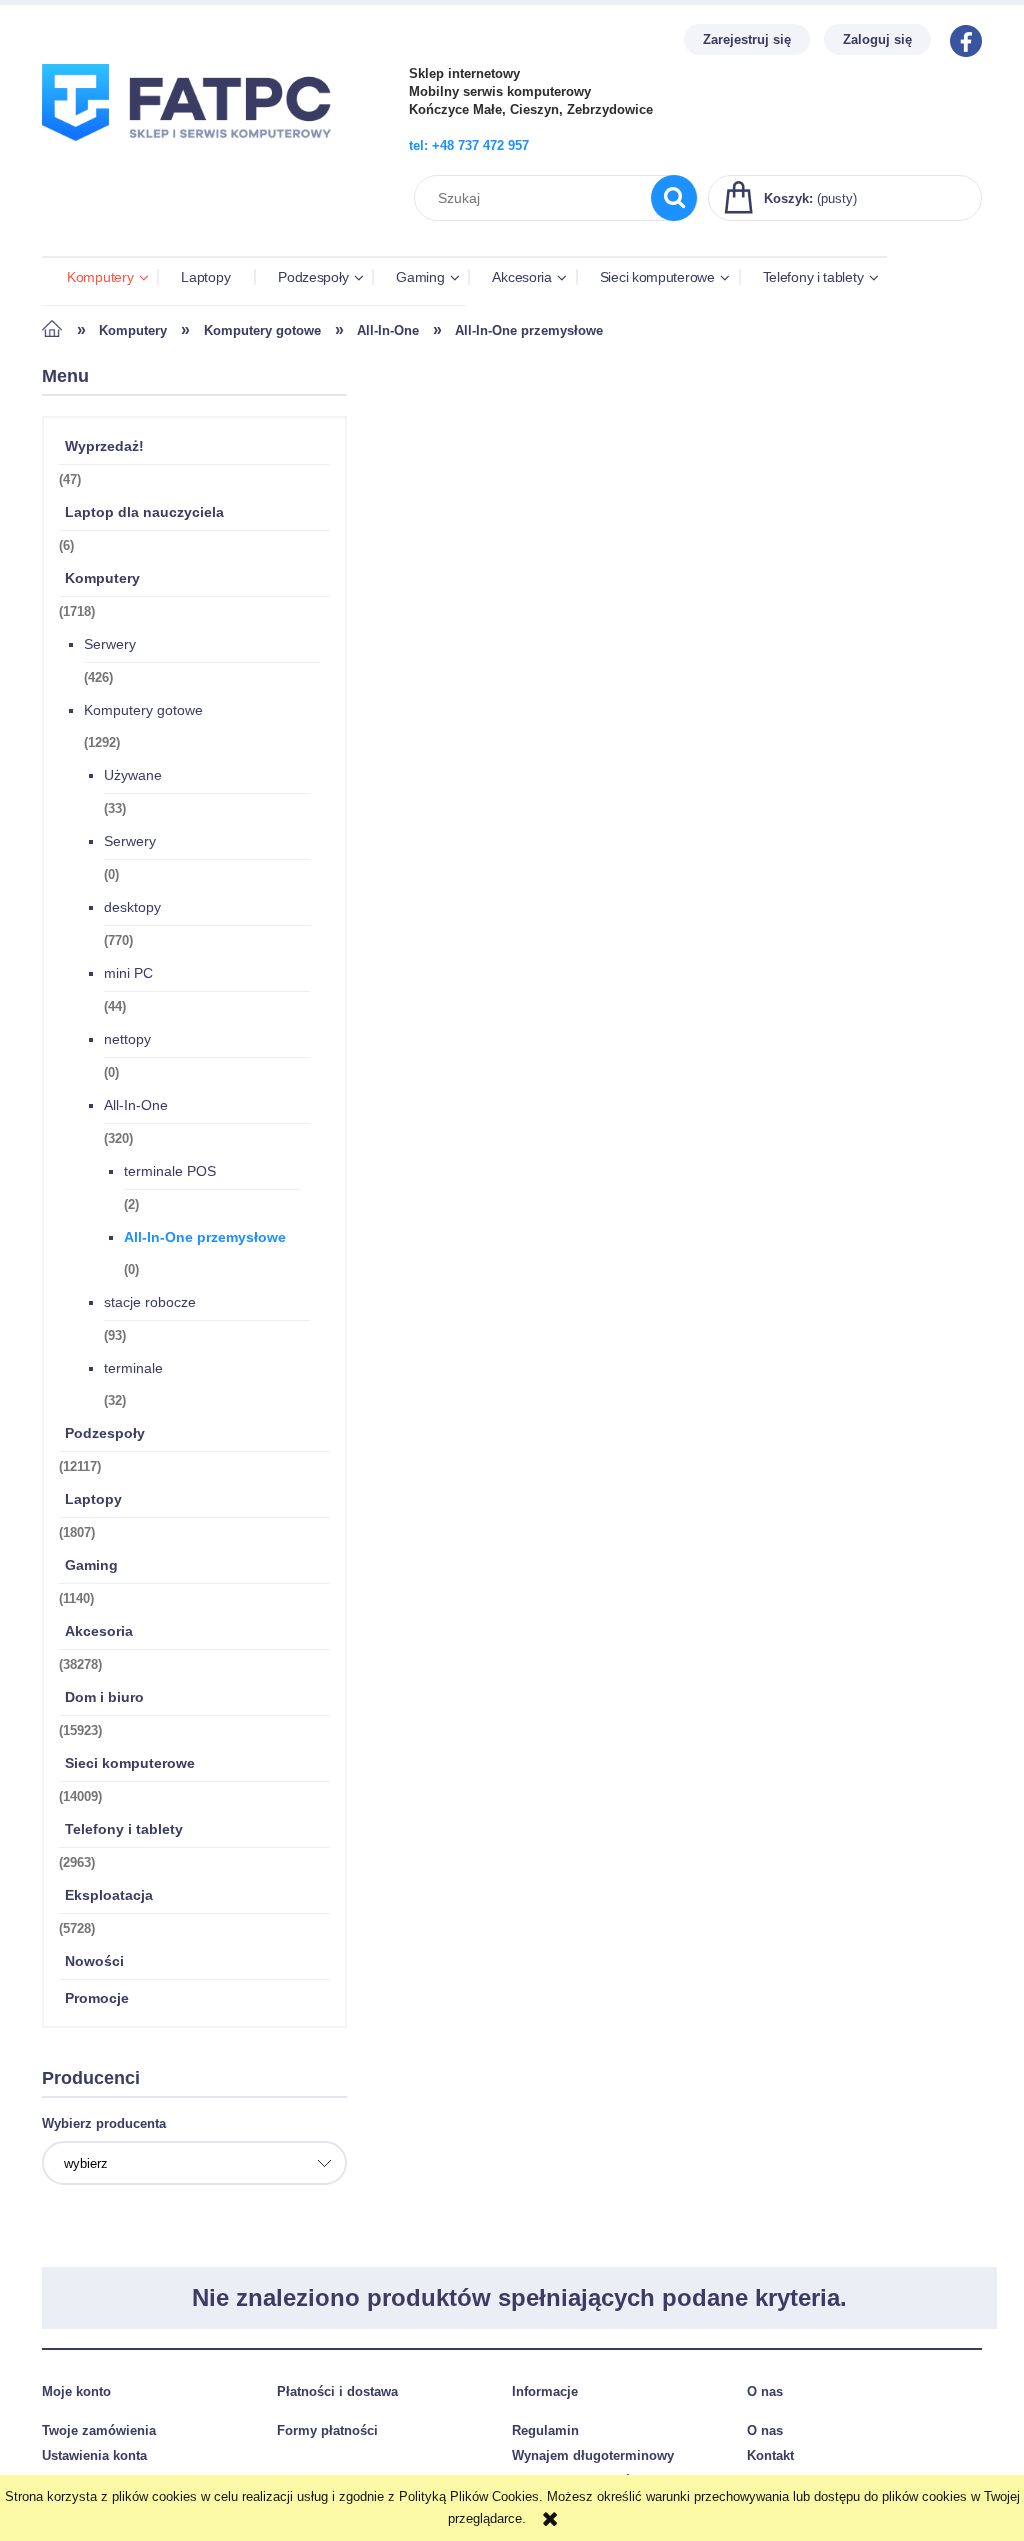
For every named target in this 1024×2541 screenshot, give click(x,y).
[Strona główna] (195, 153)
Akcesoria (99, 1631)
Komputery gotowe (143, 710)
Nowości (94, 1961)
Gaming (91, 1565)
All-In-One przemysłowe (205, 1237)
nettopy (127, 1039)
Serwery (110, 644)
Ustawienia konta (94, 2455)
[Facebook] (961, 39)
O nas (765, 2430)
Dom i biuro (104, 1697)
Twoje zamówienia (99, 2430)
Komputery (102, 578)
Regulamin (545, 2430)
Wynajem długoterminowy (593, 2455)
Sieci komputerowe (130, 1763)
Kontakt (770, 2455)
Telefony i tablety (124, 1829)
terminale (133, 1368)
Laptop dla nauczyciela (144, 512)
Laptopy (93, 1499)
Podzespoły (105, 1433)
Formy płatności (327, 2430)
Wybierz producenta (104, 2124)
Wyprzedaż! (104, 446)
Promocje (97, 1998)
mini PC (128, 973)
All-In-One (136, 1105)
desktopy (132, 907)
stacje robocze (150, 1302)
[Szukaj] (674, 198)
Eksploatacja (109, 1895)
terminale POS (170, 1171)
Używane (133, 775)
